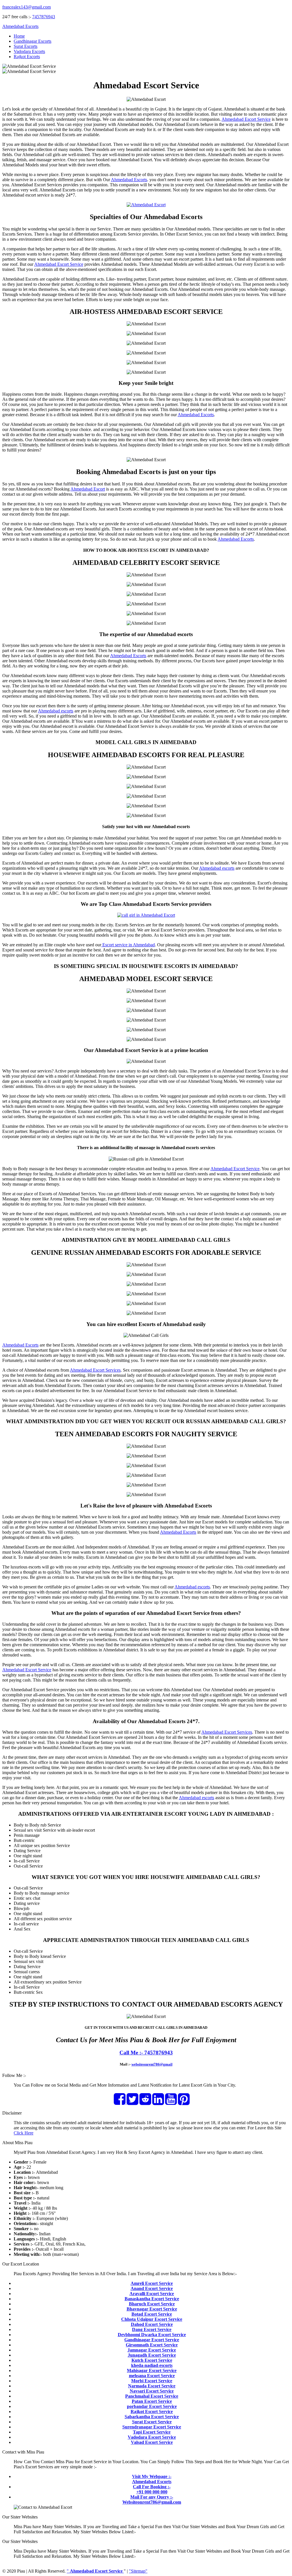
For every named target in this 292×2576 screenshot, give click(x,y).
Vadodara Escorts (29, 51)
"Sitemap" (138, 2571)
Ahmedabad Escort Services (95, 1370)
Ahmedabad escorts (56, 711)
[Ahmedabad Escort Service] (146, 205)
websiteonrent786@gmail (152, 2064)
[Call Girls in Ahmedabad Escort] (146, 915)
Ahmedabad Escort (88, 489)
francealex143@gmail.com (27, 7)
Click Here (24, 2133)
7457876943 (44, 17)
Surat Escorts (26, 46)
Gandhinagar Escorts (33, 41)
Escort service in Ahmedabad (128, 945)
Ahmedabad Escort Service (246, 119)
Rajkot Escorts (27, 57)
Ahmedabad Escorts (20, 26)
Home (19, 36)
